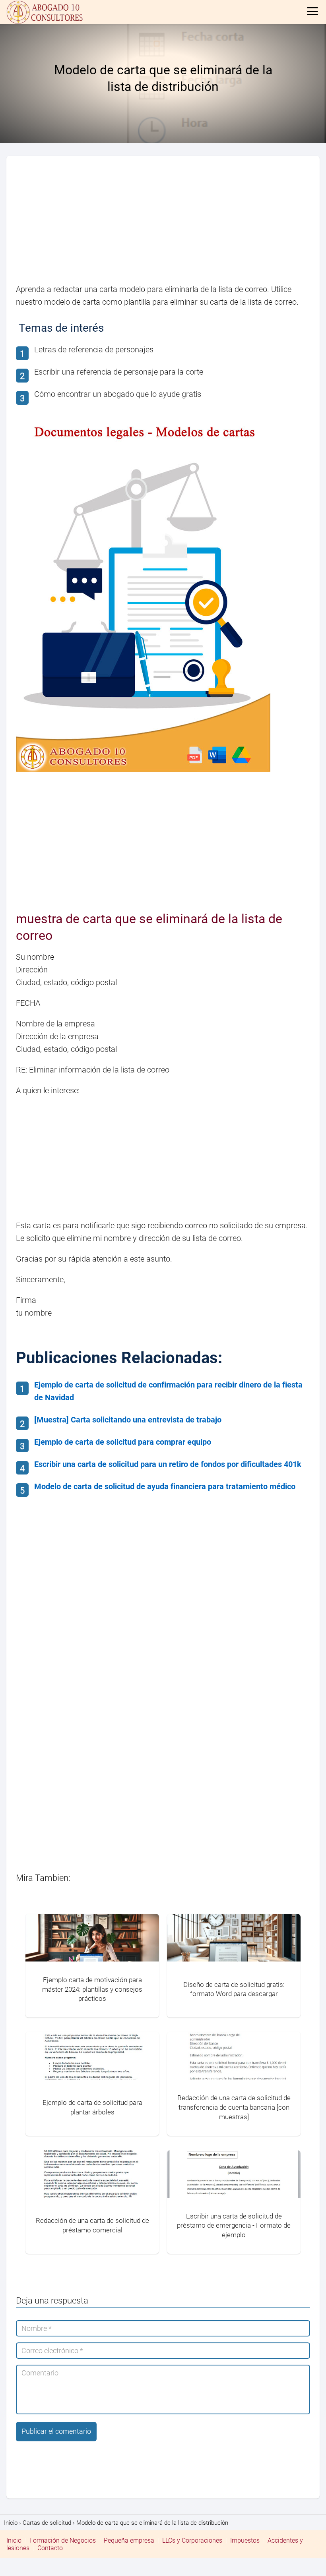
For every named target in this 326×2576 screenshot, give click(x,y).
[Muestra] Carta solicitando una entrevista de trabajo (128, 1420)
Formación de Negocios (63, 2540)
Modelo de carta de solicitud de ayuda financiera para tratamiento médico (165, 1486)
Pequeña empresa (129, 2540)
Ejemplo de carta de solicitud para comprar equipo (123, 1442)
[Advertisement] (163, 224)
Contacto (50, 2548)
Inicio (14, 2540)
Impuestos (245, 2540)
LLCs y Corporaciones (192, 2540)
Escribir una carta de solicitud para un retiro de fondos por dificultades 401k (168, 1464)
